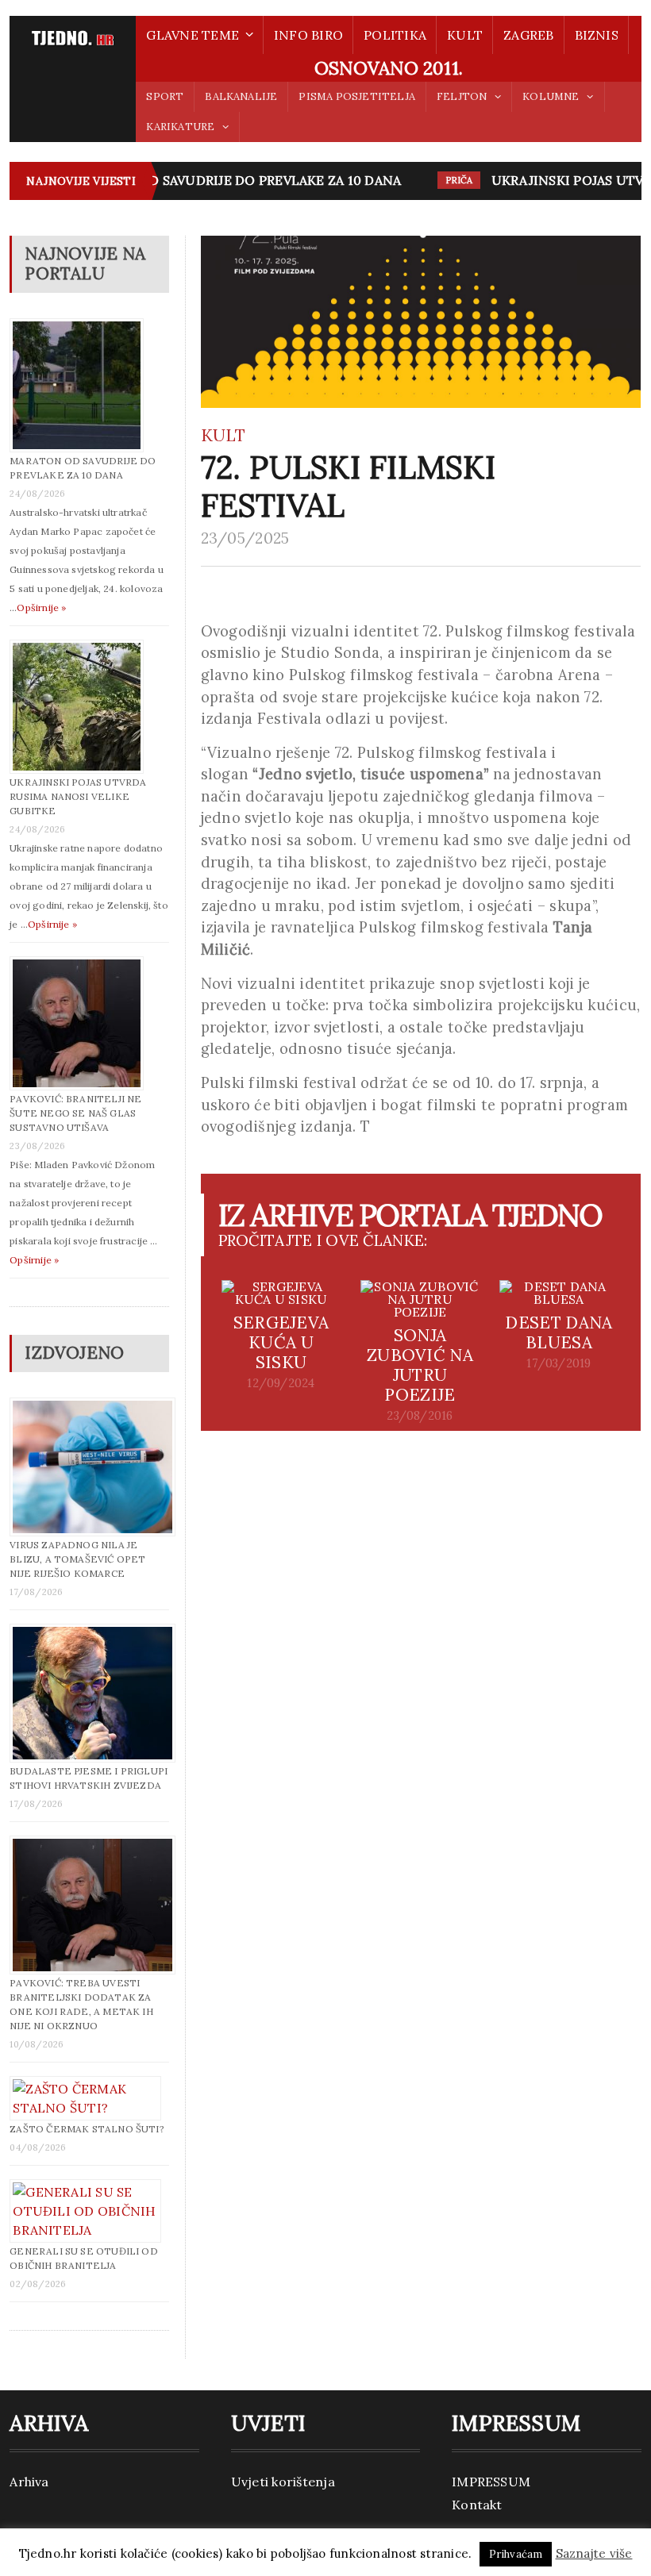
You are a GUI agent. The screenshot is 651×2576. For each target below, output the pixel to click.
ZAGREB (528, 35)
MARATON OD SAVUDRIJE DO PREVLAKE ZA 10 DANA (223, 180)
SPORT (165, 96)
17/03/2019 (559, 1363)
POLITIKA (395, 35)
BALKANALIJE (241, 96)
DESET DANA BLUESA (559, 1332)
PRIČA (447, 180)
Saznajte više (594, 2553)
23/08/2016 (420, 1416)
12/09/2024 (281, 1383)
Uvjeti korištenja (283, 2482)
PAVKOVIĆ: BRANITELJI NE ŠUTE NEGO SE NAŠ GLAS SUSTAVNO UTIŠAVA (75, 1113)
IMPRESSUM (491, 2482)
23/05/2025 (245, 538)
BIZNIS (597, 35)
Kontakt (477, 2505)
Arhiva (29, 2482)
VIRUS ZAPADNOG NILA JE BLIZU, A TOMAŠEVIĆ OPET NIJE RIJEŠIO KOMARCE (77, 1559)
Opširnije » (41, 607)
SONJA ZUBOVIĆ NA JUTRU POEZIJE (420, 1365)
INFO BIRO (308, 35)
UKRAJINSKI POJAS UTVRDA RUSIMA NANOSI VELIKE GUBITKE (78, 796)
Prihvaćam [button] (516, 2554)
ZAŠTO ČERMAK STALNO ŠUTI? (87, 2129)
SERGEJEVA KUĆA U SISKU (281, 1342)
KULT (465, 35)
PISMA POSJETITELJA (356, 96)
